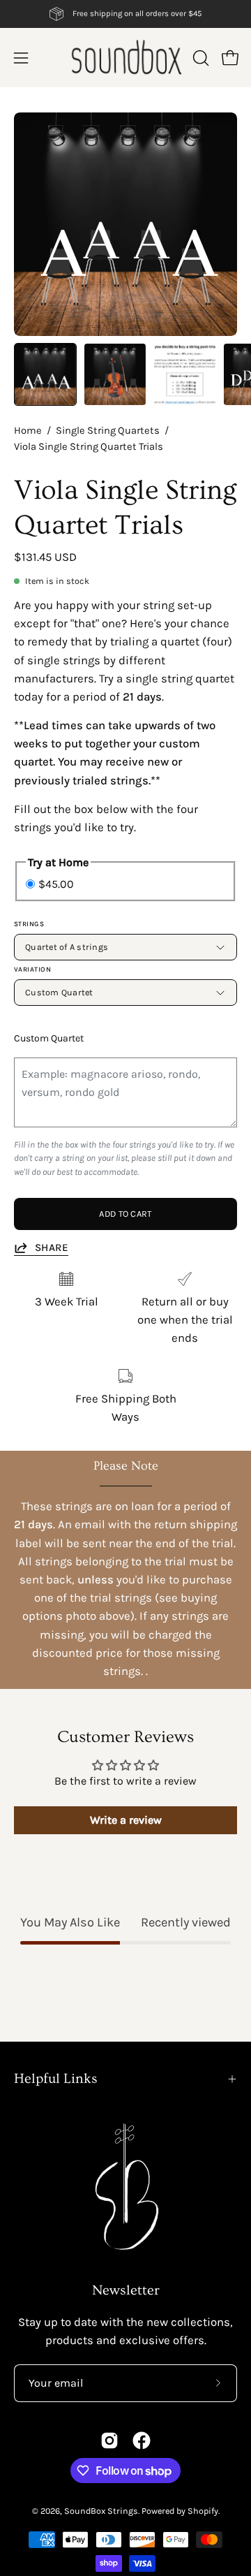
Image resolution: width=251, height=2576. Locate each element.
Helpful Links (56, 2079)
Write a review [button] (126, 1820)
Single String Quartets (108, 431)
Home (28, 431)
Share (52, 1247)
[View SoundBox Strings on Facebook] (142, 2440)
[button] (199, 58)
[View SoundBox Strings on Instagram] (109, 2440)
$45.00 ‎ (58, 883)
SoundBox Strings (101, 2511)
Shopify (203, 2511)
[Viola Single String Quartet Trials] (45, 374)
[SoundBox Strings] (126, 58)
